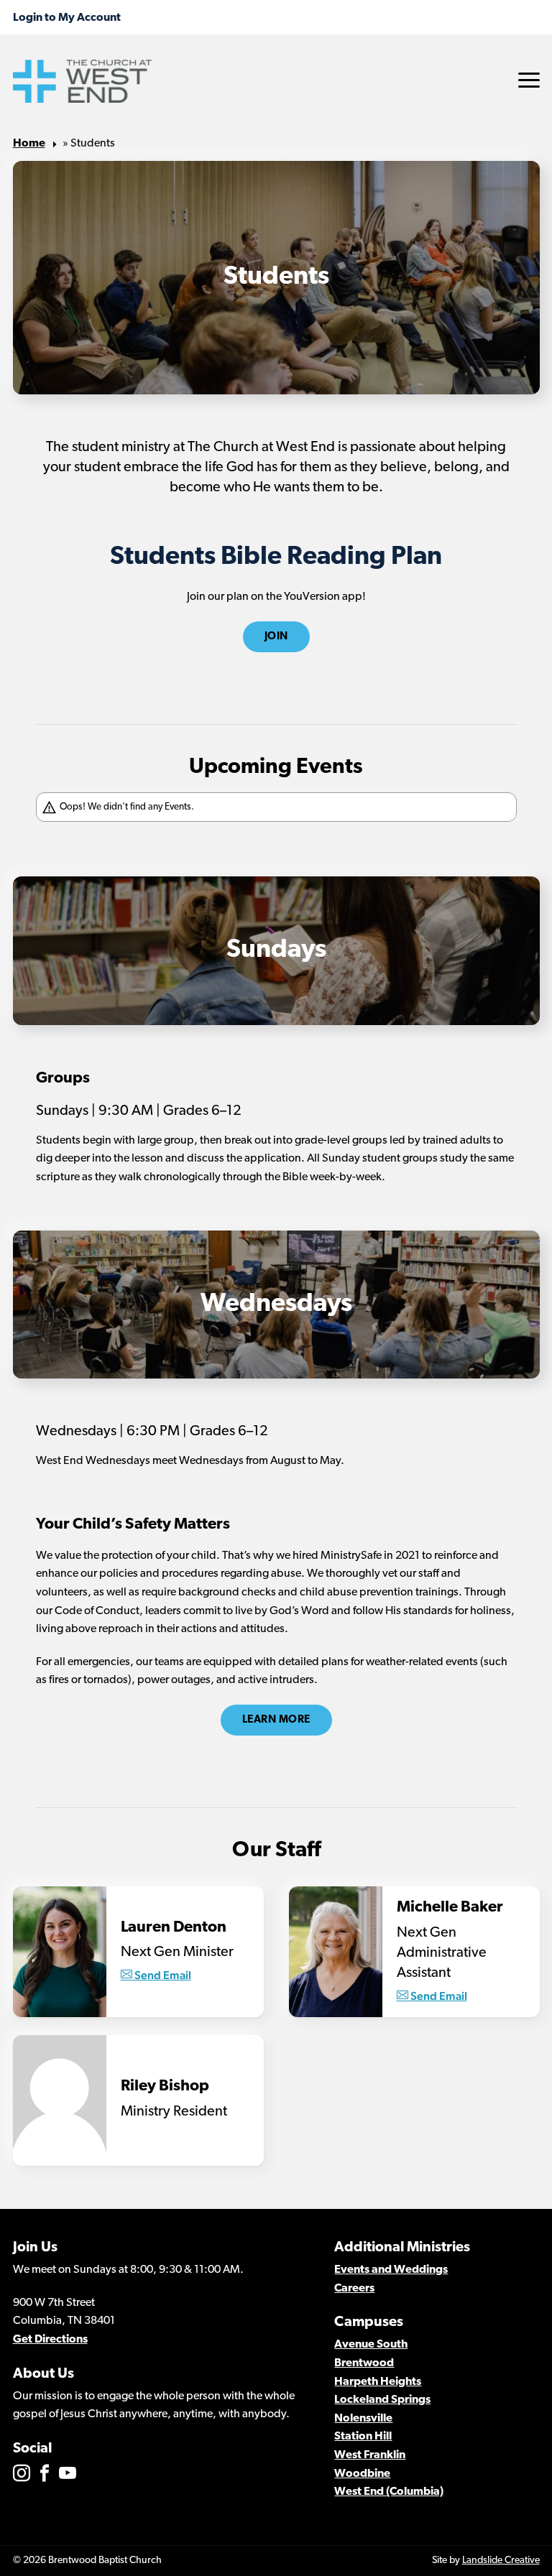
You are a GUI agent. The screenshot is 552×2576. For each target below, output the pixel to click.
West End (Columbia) (389, 2492)
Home (29, 144)
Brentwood (364, 2363)
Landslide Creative (501, 2561)
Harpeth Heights (378, 2382)
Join (276, 637)
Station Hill (363, 2437)
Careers (354, 2289)
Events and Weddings (391, 2270)
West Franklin (370, 2455)
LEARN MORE (276, 1720)
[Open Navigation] (529, 80)
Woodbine (362, 2474)
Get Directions (50, 2340)
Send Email (162, 1975)
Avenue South (371, 2345)
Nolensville (363, 2419)
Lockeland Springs (382, 2400)
